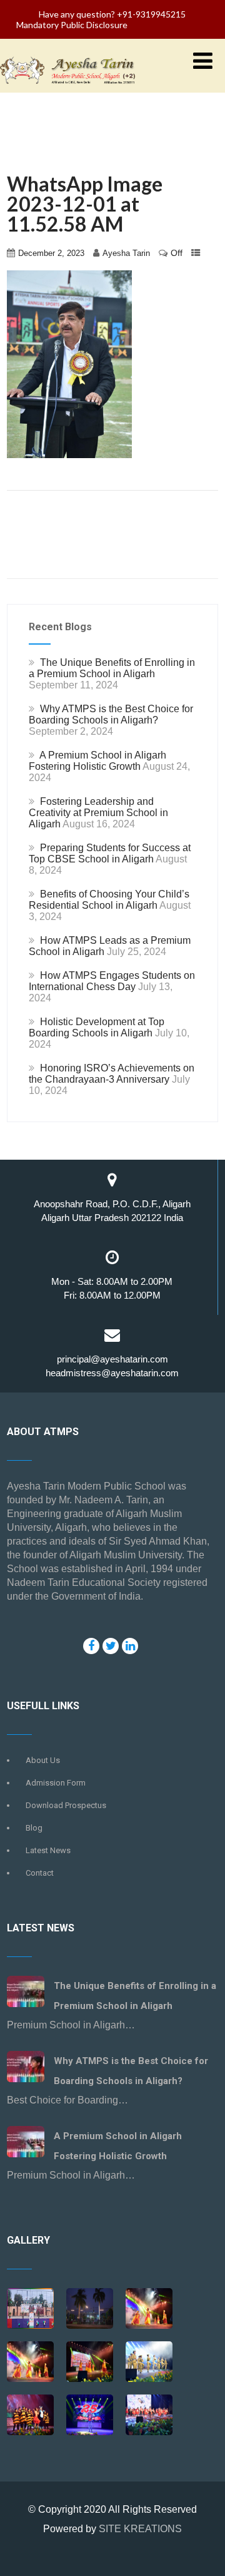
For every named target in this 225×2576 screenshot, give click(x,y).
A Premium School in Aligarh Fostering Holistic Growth (97, 761)
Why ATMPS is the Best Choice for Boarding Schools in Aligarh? (111, 714)
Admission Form (56, 1783)
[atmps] (30, 2310)
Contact (40, 1873)
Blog (34, 1828)
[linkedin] (130, 1646)
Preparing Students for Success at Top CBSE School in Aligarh (110, 853)
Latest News (48, 1850)
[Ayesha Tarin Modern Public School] (67, 87)
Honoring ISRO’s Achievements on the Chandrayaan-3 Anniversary (112, 1074)
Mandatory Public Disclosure (72, 25)
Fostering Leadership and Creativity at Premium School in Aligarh (98, 813)
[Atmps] (90, 2310)
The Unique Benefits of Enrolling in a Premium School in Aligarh (112, 668)
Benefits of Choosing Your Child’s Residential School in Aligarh (109, 900)
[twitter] (111, 1646)
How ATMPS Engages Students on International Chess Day (112, 981)
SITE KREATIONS (140, 2529)
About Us (43, 1760)
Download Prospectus (66, 1805)
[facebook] (91, 1646)
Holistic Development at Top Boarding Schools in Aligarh (97, 1027)
